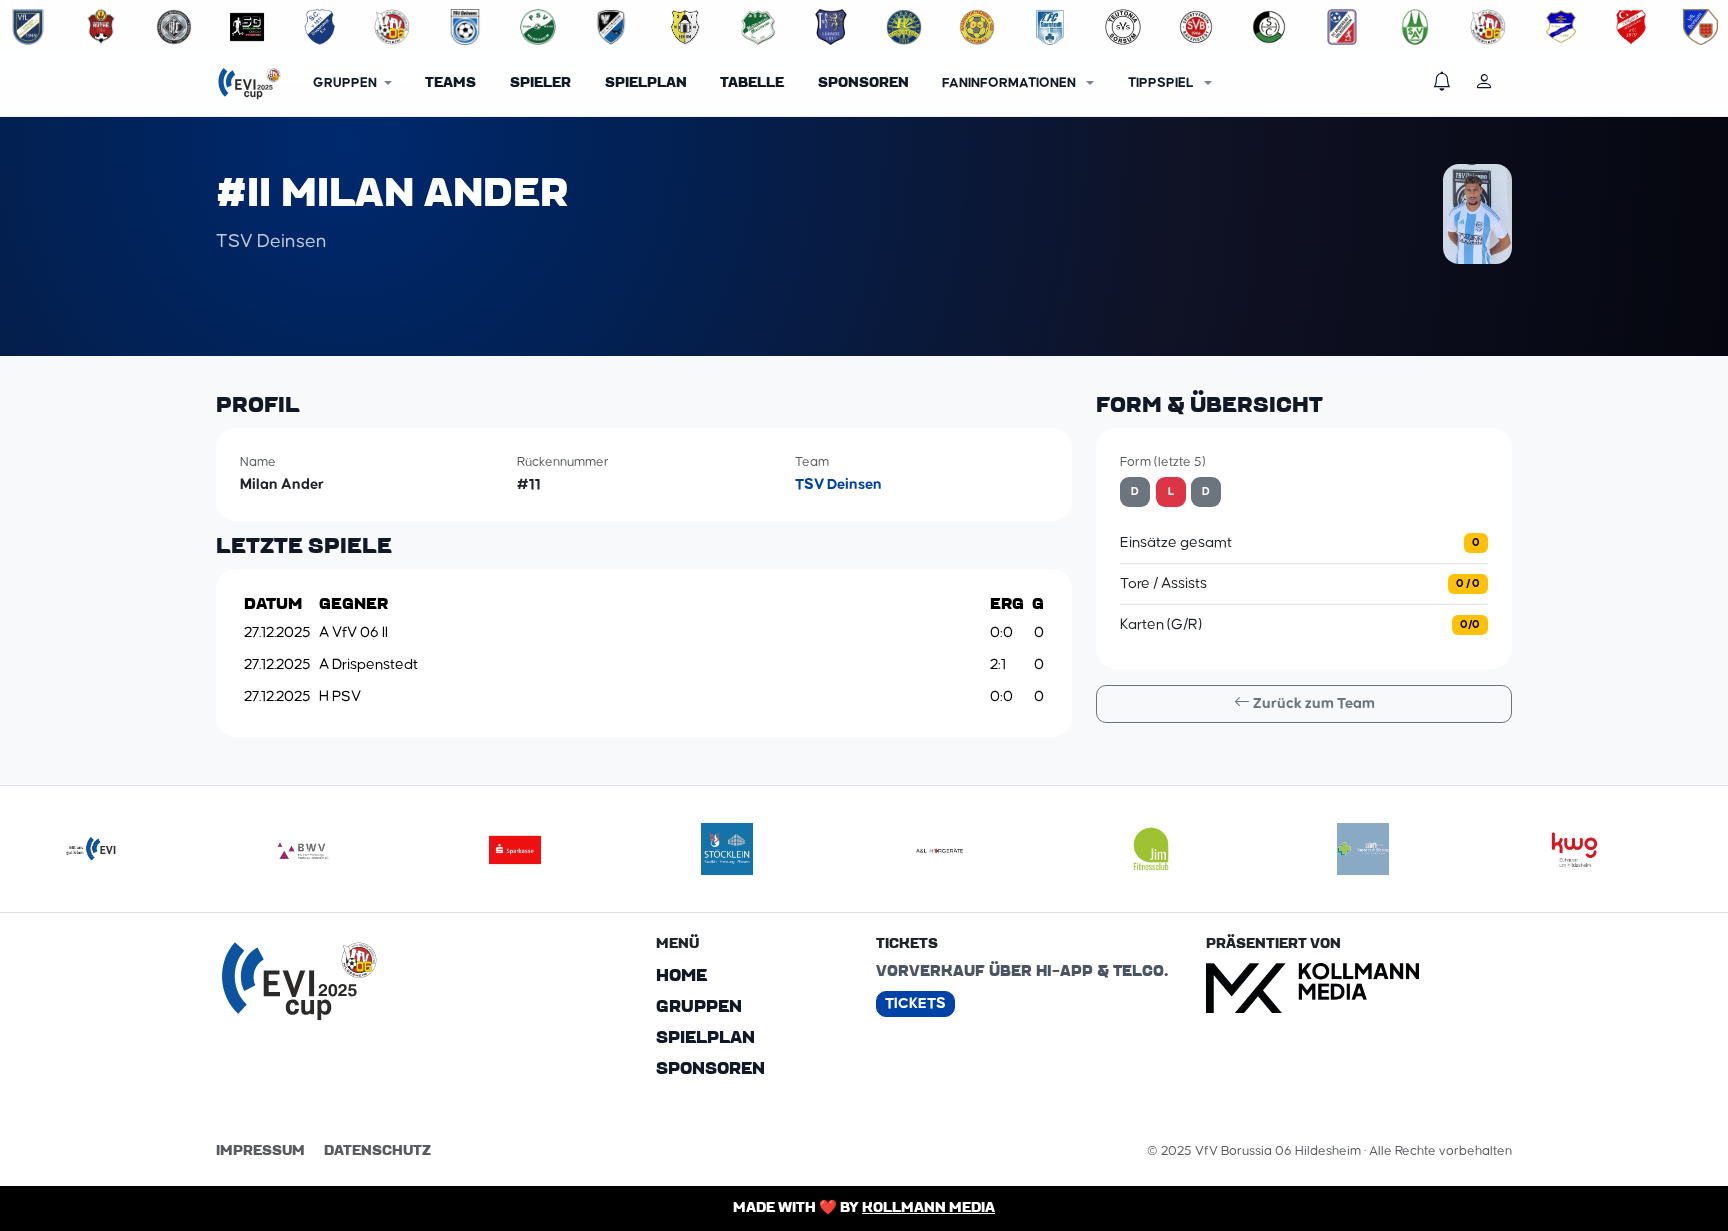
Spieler (540, 83)
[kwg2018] (1575, 849)
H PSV (340, 696)
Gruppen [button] (345, 83)
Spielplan (646, 83)
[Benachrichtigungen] (1451, 84)
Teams (450, 83)
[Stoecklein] (727, 849)
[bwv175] (303, 849)
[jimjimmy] (1151, 849)
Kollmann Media (928, 1208)
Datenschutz (377, 1151)
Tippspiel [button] (1162, 83)
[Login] (1493, 84)
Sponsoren (863, 83)
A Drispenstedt (368, 664)
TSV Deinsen (838, 484)
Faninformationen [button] (1010, 83)
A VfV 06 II (353, 632)
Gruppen (699, 1007)
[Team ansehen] (28, 27)
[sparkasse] (515, 849)
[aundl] (939, 849)
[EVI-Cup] (249, 84)
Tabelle (752, 83)
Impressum (260, 1151)
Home (681, 976)
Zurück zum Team (1312, 703)
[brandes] (1363, 849)
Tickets (915, 1003)
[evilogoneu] (91, 849)
